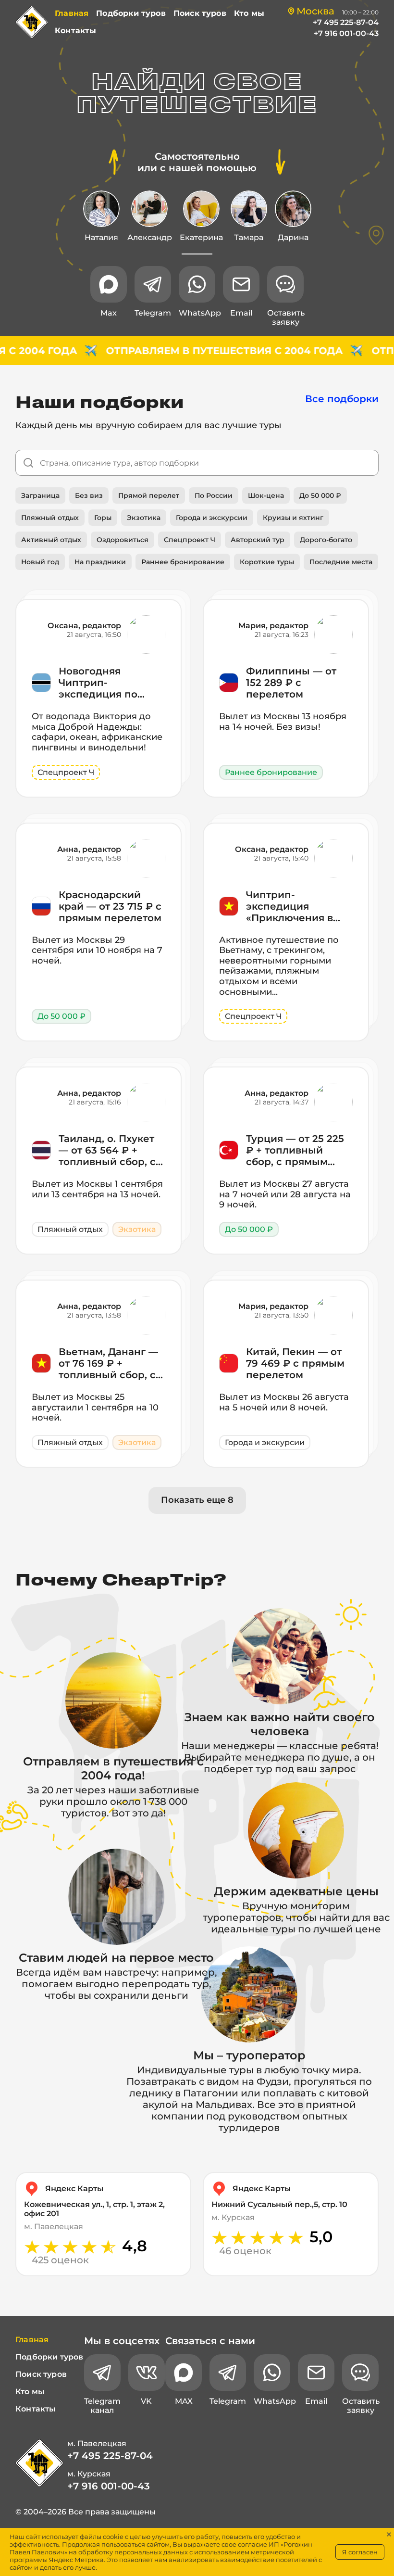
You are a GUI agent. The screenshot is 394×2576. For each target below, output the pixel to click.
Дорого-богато (326, 540)
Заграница (40, 495)
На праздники (100, 562)
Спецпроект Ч (190, 540)
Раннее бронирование (183, 562)
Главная (72, 13)
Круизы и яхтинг (293, 518)
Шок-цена (266, 495)
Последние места (341, 562)
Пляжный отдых (50, 518)
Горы (103, 518)
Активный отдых (51, 540)
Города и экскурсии (212, 518)
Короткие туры (267, 562)
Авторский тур (258, 540)
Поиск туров (200, 13)
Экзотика (144, 518)
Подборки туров (131, 13)
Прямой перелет (149, 495)
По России (214, 495)
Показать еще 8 (197, 1500)
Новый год (40, 562)
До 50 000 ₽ (320, 495)
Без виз (89, 495)
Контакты (75, 31)
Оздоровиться (123, 540)
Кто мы (249, 13)
